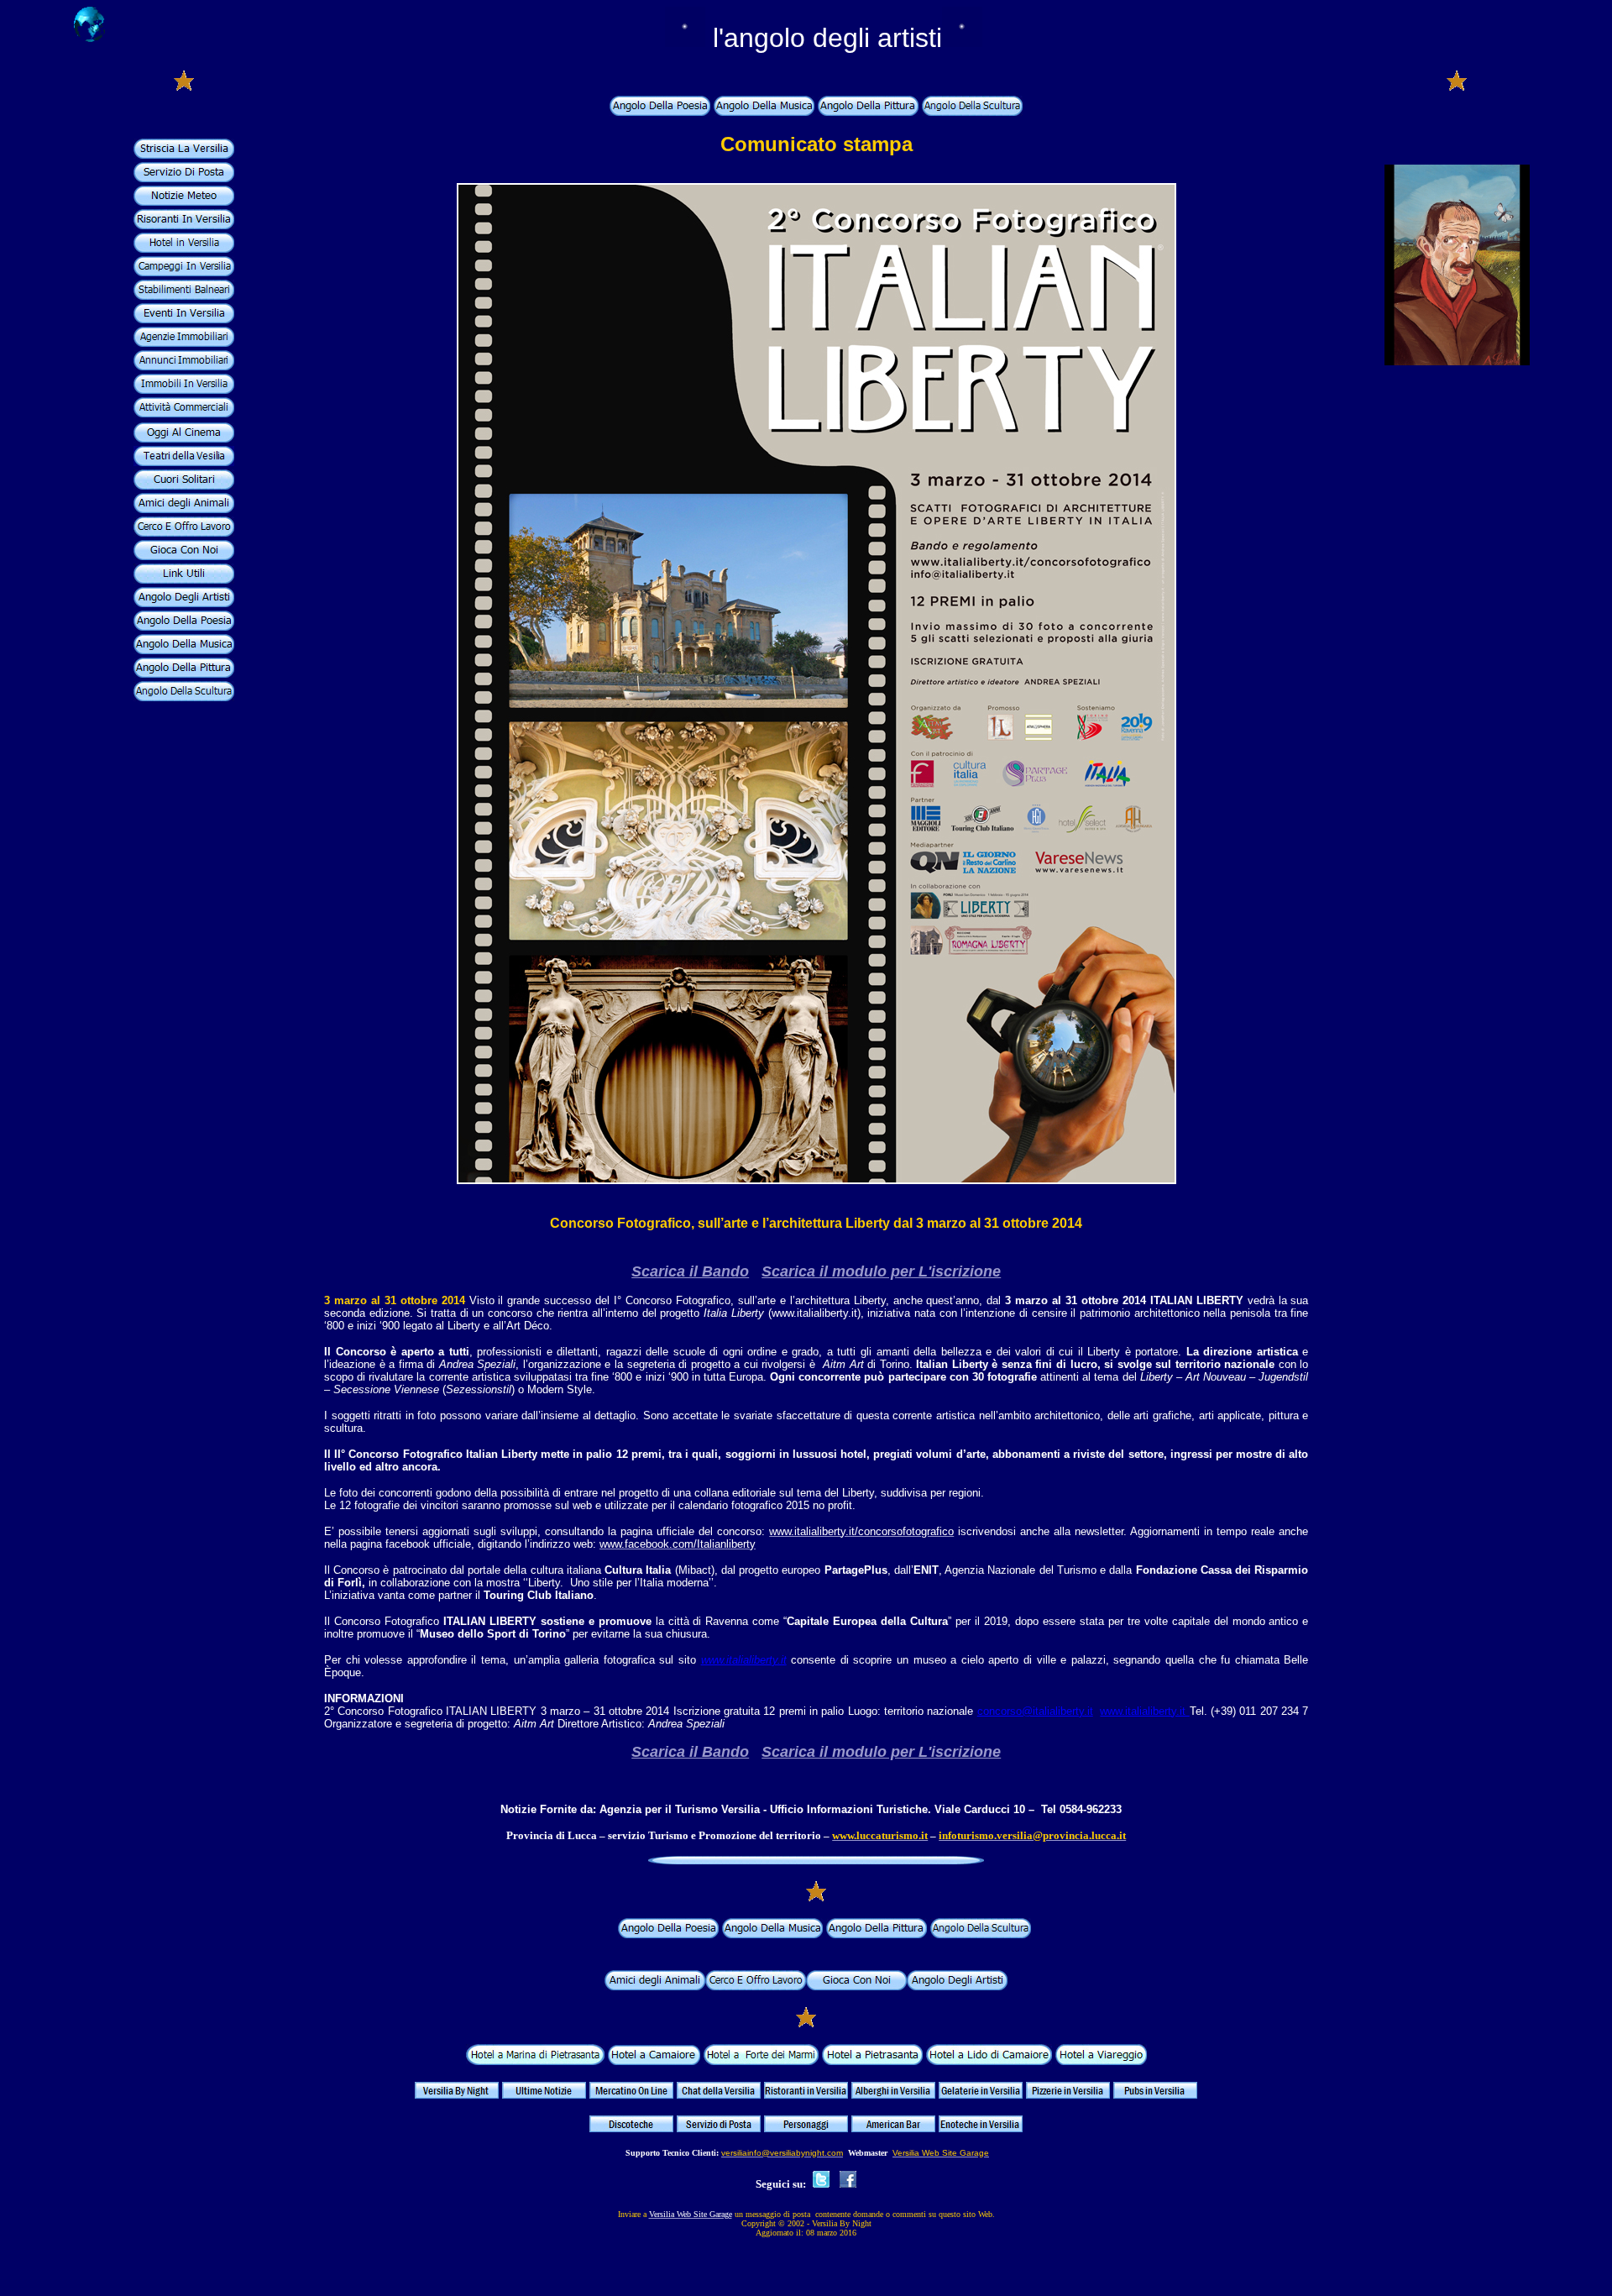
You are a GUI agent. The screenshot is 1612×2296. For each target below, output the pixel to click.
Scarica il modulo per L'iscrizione (881, 1271)
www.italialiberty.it (744, 1660)
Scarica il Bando (690, 1271)
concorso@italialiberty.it (1035, 1711)
